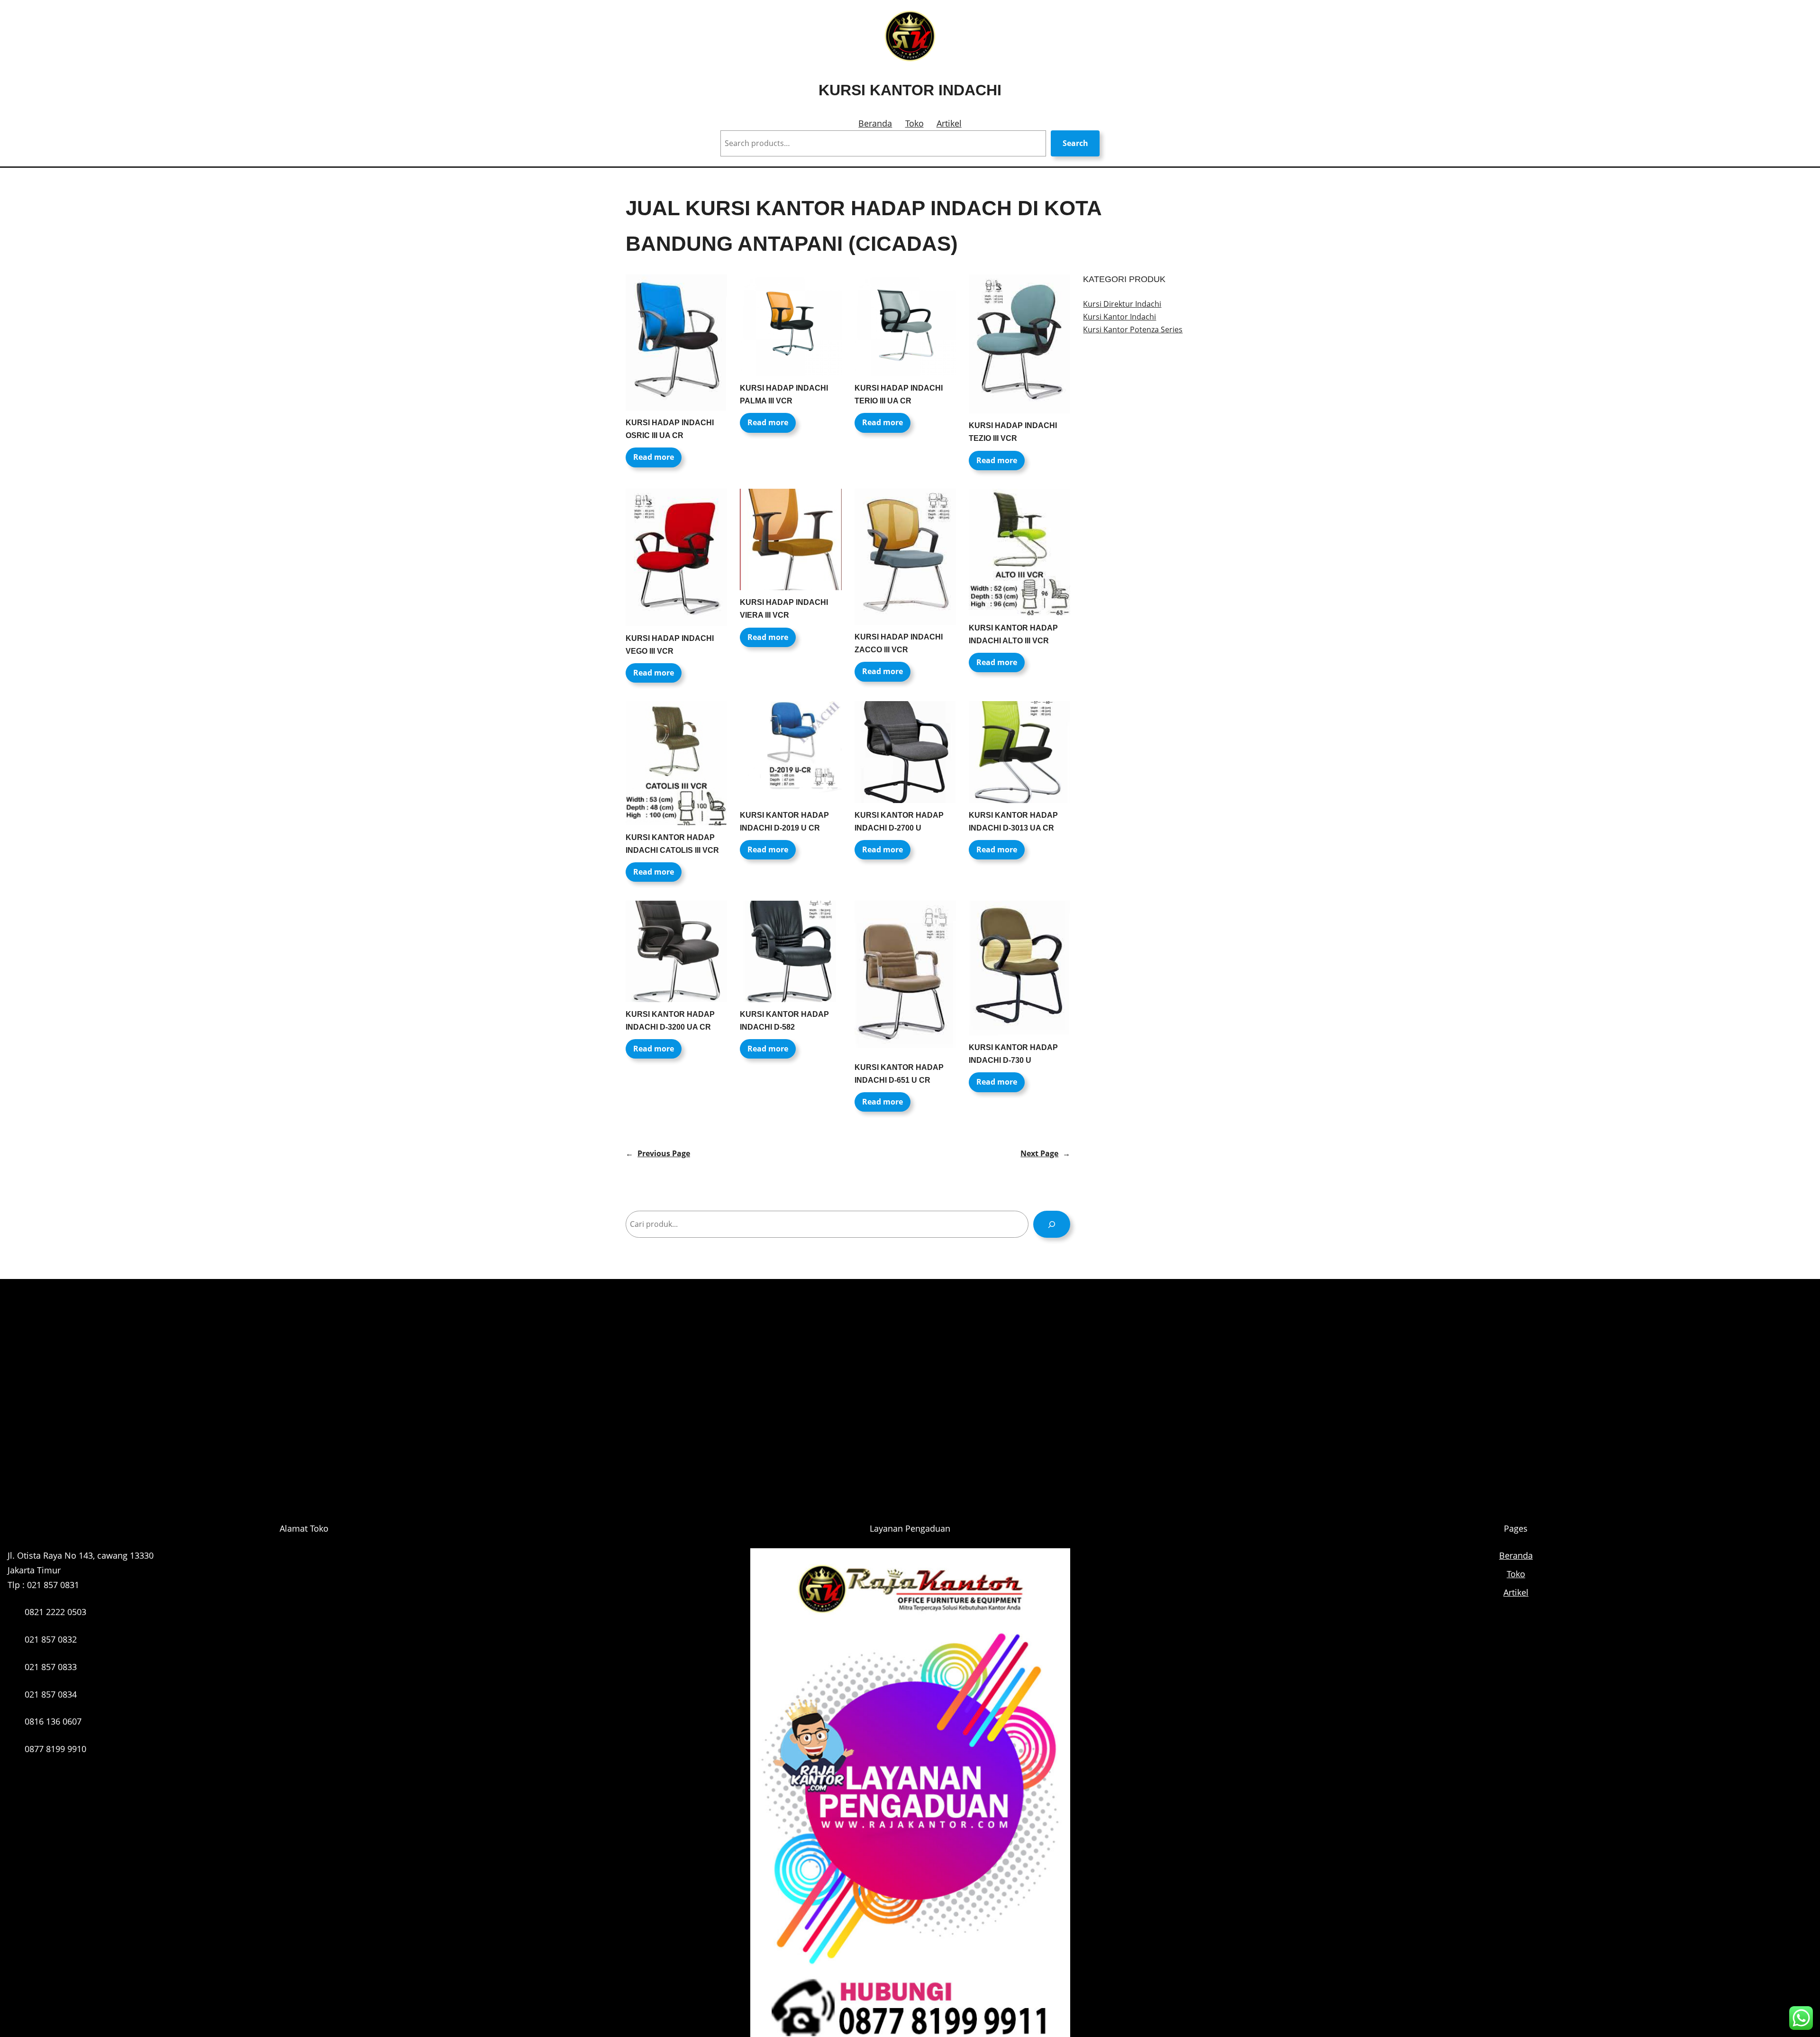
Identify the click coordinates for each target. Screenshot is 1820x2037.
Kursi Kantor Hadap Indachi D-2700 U (899, 822)
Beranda (875, 123)
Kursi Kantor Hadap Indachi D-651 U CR (899, 1074)
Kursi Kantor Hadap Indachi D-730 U (1013, 1054)
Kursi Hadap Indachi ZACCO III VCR (899, 643)
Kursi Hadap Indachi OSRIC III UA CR (670, 429)
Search (1075, 143)
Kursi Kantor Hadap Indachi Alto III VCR (1013, 634)
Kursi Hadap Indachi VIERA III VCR (784, 609)
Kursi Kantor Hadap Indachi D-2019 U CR (784, 822)
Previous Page (658, 1153)
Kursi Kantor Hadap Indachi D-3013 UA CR (1013, 822)
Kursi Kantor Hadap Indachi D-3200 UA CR (670, 1021)
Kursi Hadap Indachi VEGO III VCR (670, 645)
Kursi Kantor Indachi (910, 90)
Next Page (1045, 1153)
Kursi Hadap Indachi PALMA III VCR (784, 394)
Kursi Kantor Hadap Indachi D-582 (784, 1021)
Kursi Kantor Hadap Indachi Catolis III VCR (672, 844)
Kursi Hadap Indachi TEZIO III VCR (1013, 432)
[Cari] (1052, 1224)
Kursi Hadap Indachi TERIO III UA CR (899, 394)
